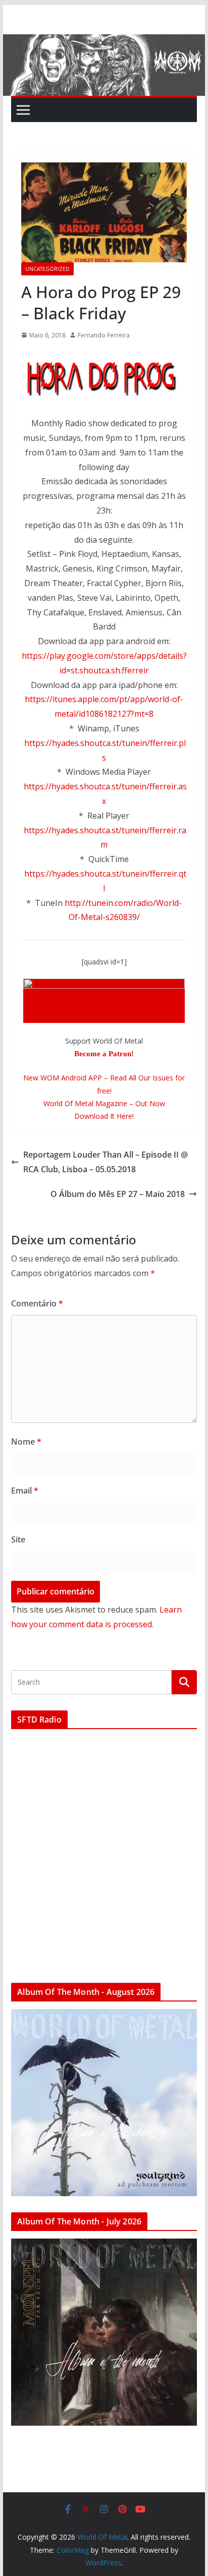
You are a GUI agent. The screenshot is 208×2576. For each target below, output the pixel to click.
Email (25, 1491)
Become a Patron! (104, 1054)
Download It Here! (104, 1116)
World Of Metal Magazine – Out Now (104, 1103)
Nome (26, 1442)
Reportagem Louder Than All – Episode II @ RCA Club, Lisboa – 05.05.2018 (106, 1162)
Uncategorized (47, 269)
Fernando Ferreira (104, 335)
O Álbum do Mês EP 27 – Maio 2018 (118, 1194)
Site (18, 1539)
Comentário (37, 1303)
